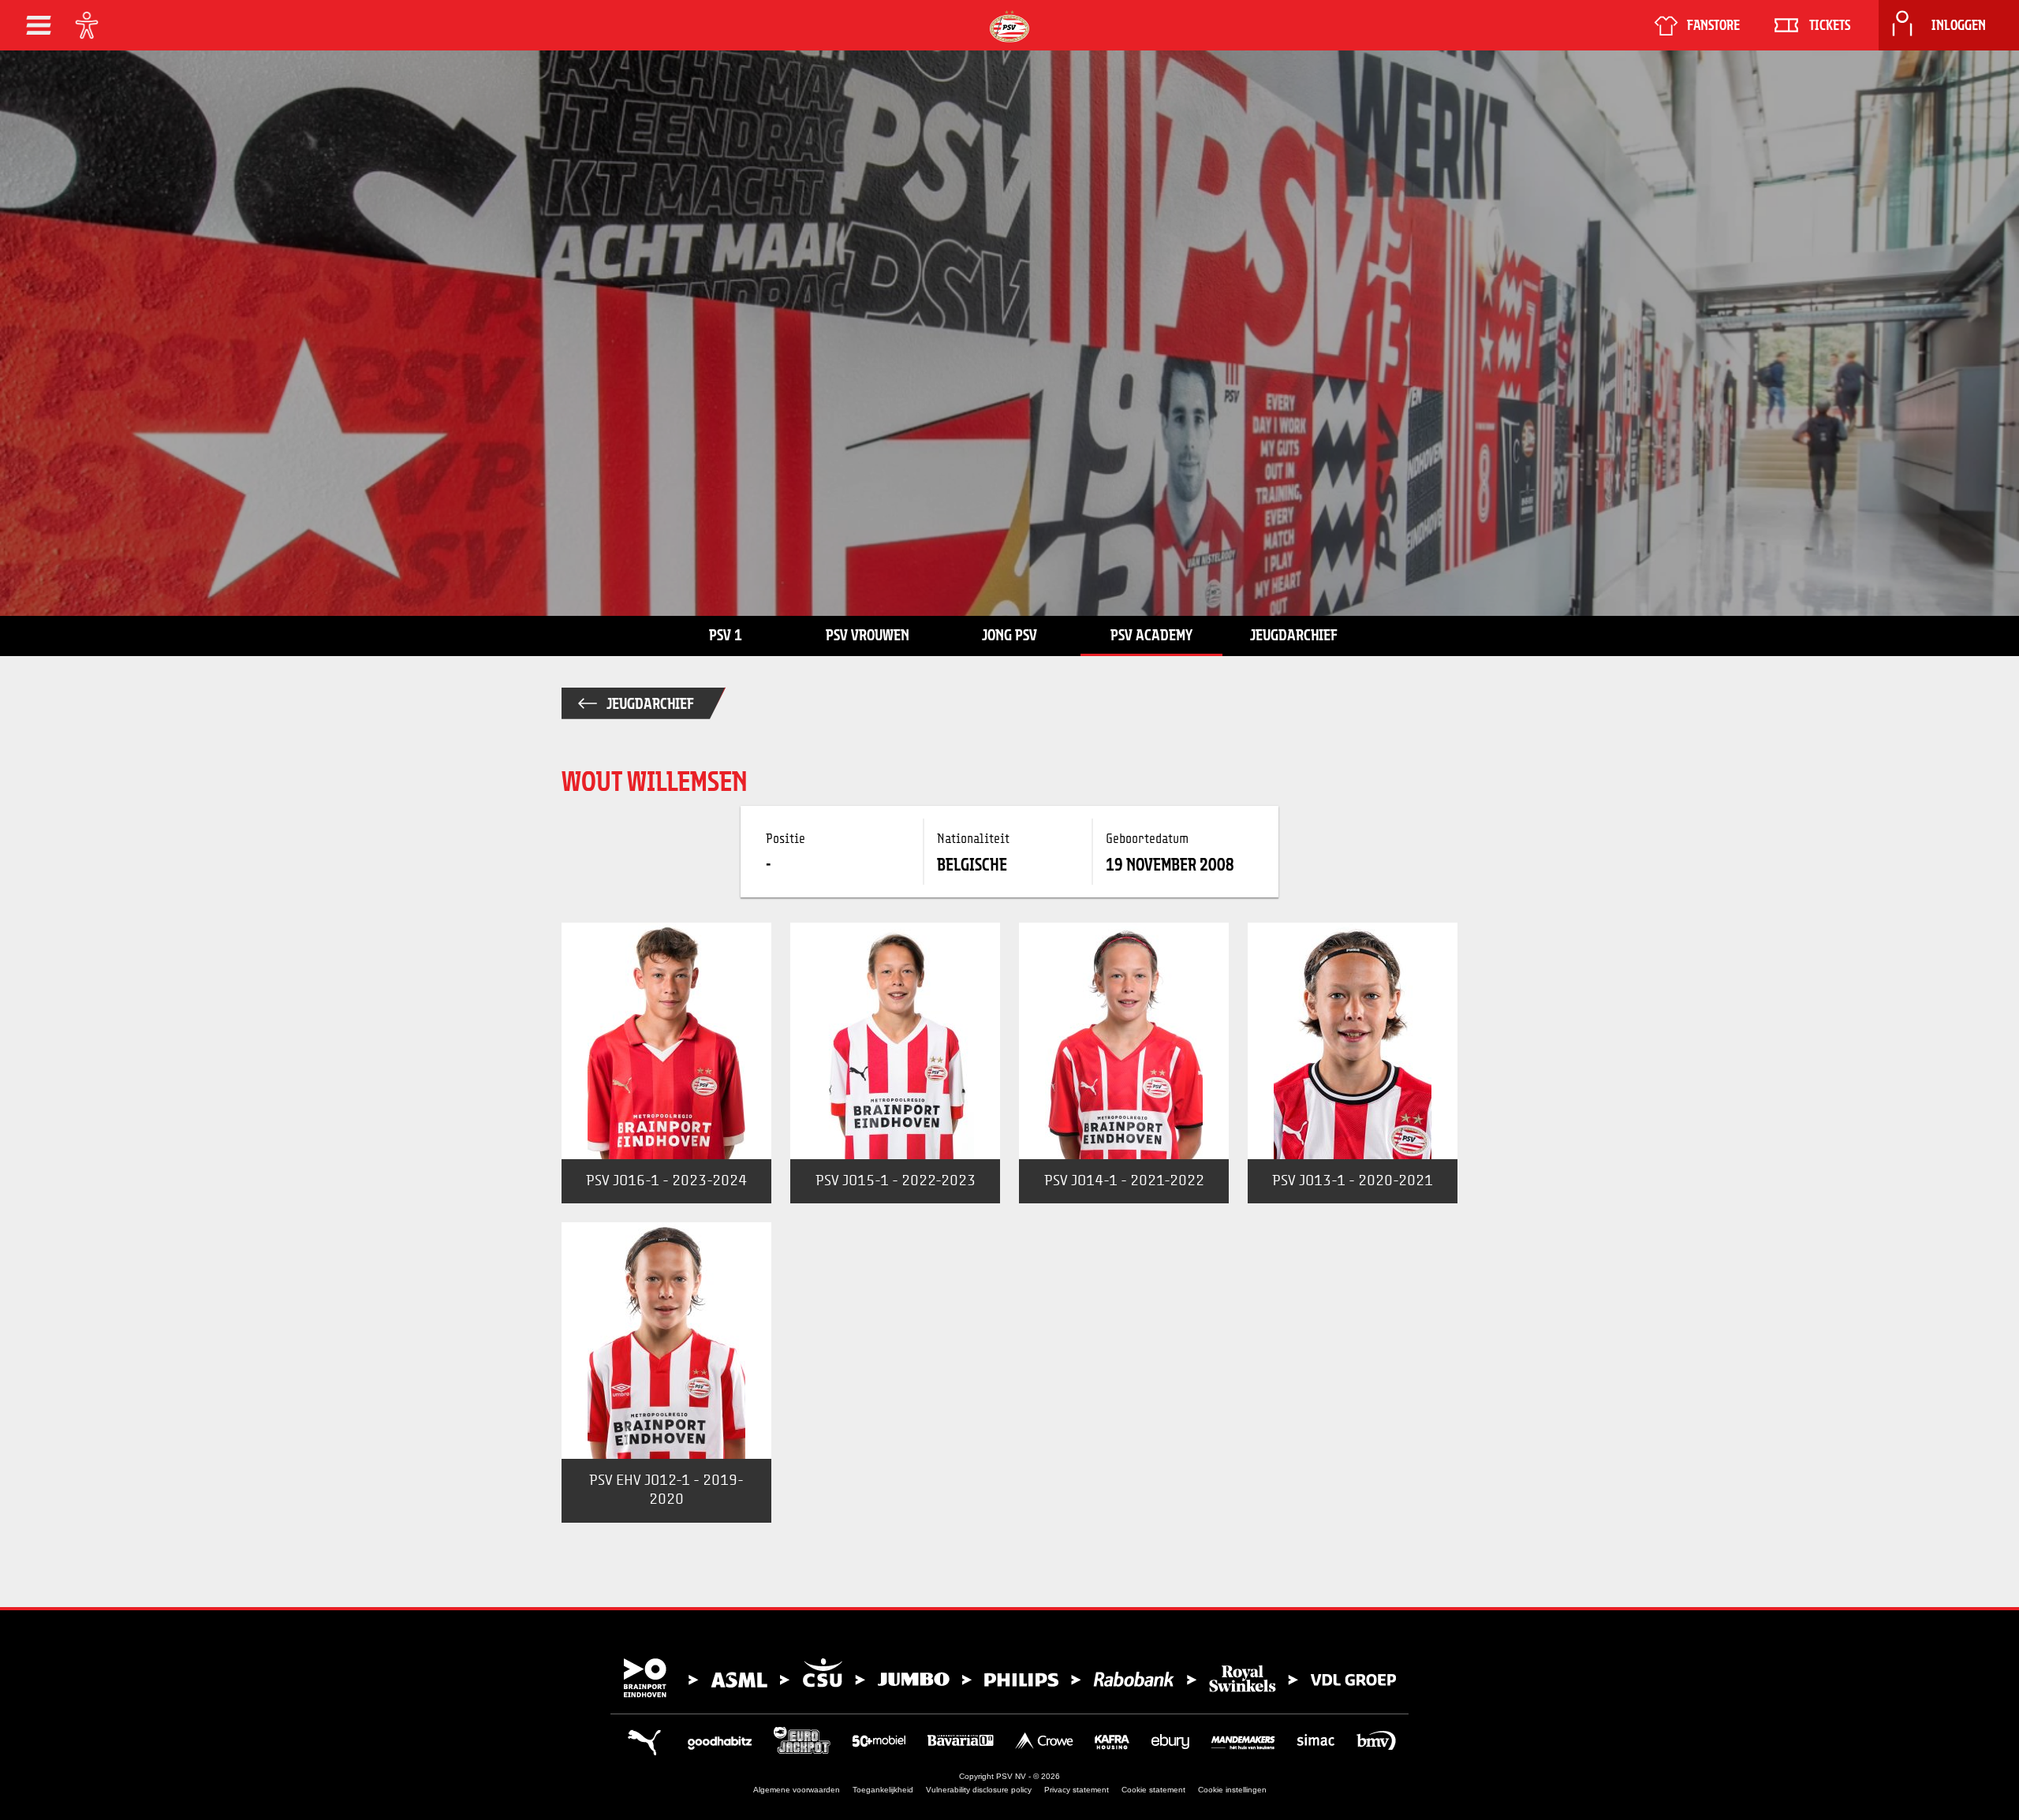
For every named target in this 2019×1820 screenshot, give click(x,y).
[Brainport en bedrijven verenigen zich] (1009, 1678)
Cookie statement (1153, 1790)
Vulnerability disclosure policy (979, 1790)
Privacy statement (1077, 1790)
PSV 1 (726, 635)
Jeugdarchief (1294, 635)
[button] (39, 25)
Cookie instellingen (1232, 1790)
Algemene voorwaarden (797, 1790)
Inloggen (1959, 25)
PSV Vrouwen (868, 635)
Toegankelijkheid (883, 1790)
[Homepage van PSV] (1009, 26)
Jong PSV (1009, 635)
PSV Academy (1151, 635)
